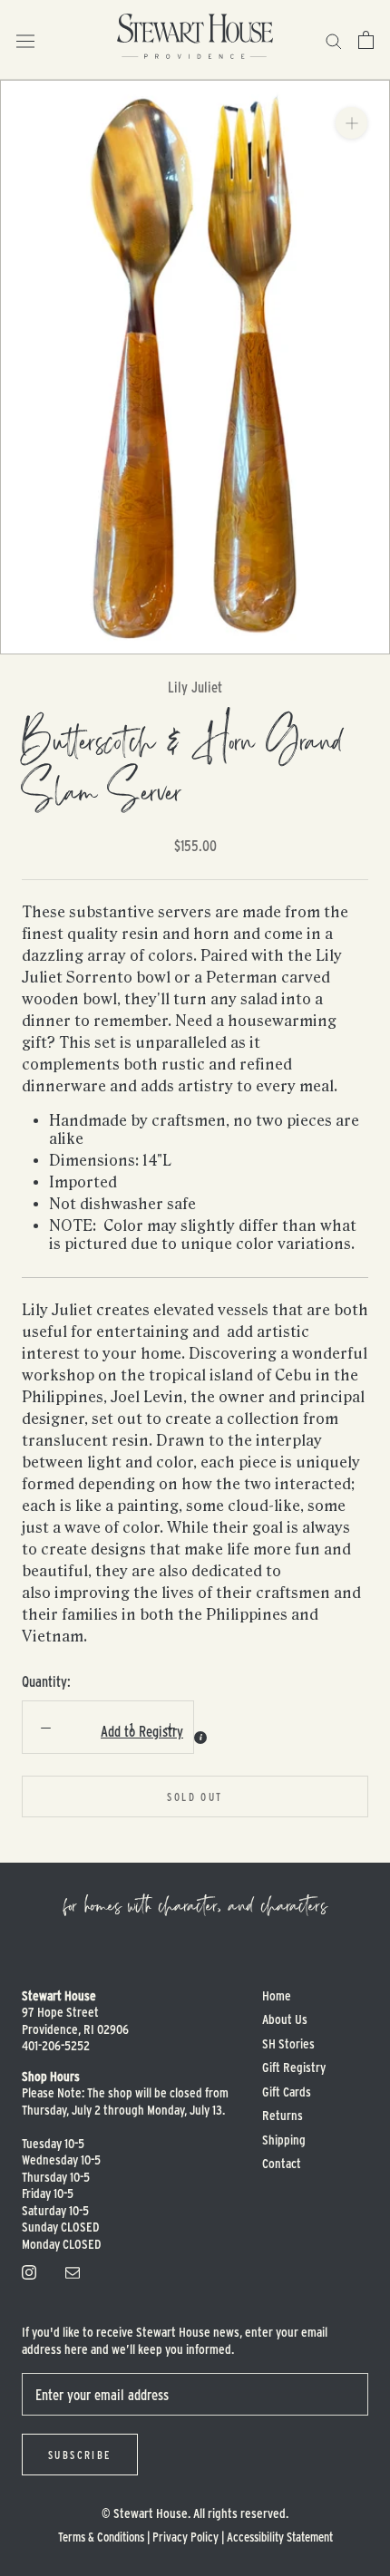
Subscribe (80, 2455)
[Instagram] (29, 2271)
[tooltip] (200, 1738)
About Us (285, 2019)
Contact (282, 2163)
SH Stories (288, 2043)
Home (277, 1995)
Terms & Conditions (101, 2537)
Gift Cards (287, 2092)
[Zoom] (351, 123)
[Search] (334, 39)
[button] (92, 1731)
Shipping (284, 2140)
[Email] (73, 2271)
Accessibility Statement (280, 2537)
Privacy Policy (185, 2537)
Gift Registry (294, 2067)
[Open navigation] (25, 40)
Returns (283, 2115)
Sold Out (195, 1796)
